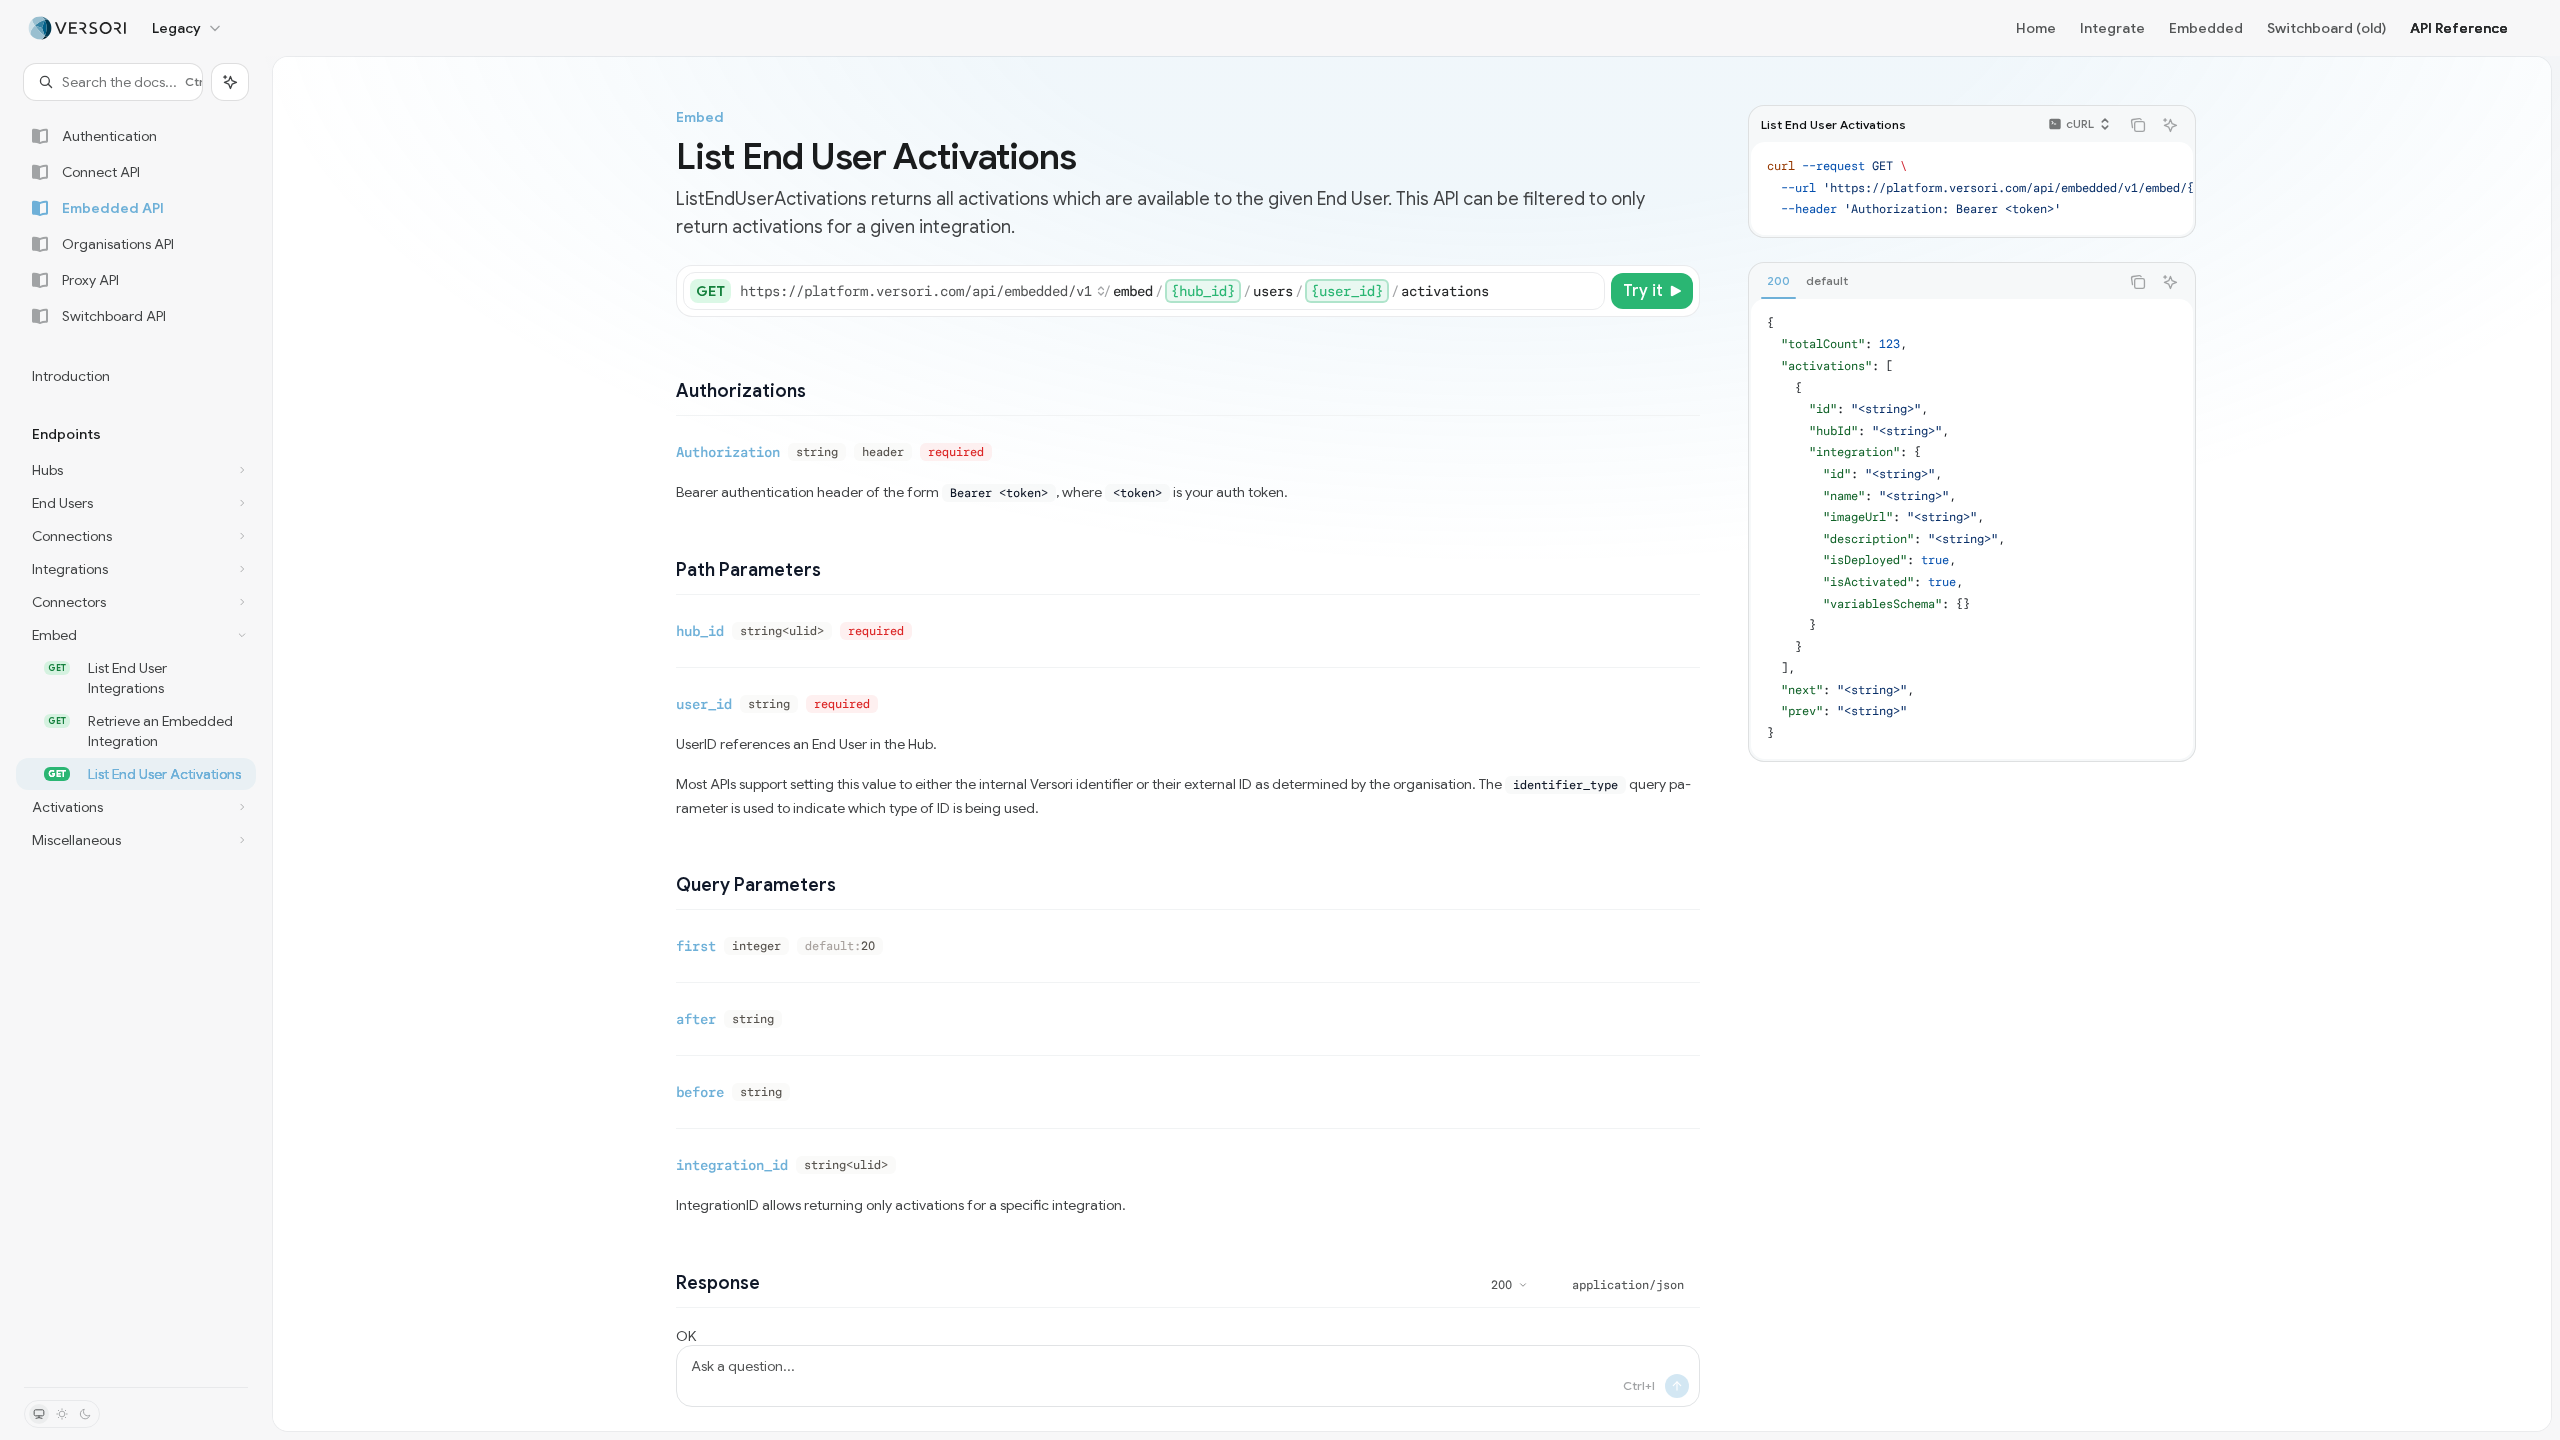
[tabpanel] (1972, 529)
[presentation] (1972, 188)
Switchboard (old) (2326, 28)
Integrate (2112, 28)
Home (2036, 28)
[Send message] (1677, 1386)
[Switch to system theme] (39, 1414)
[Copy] (1586, 291)
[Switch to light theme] (62, 1414)
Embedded (2206, 28)
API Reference (2459, 28)
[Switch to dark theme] (85, 1414)
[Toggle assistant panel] (230, 82)
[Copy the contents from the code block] (2138, 125)
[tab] (1778, 281)
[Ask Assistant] (2170, 125)
